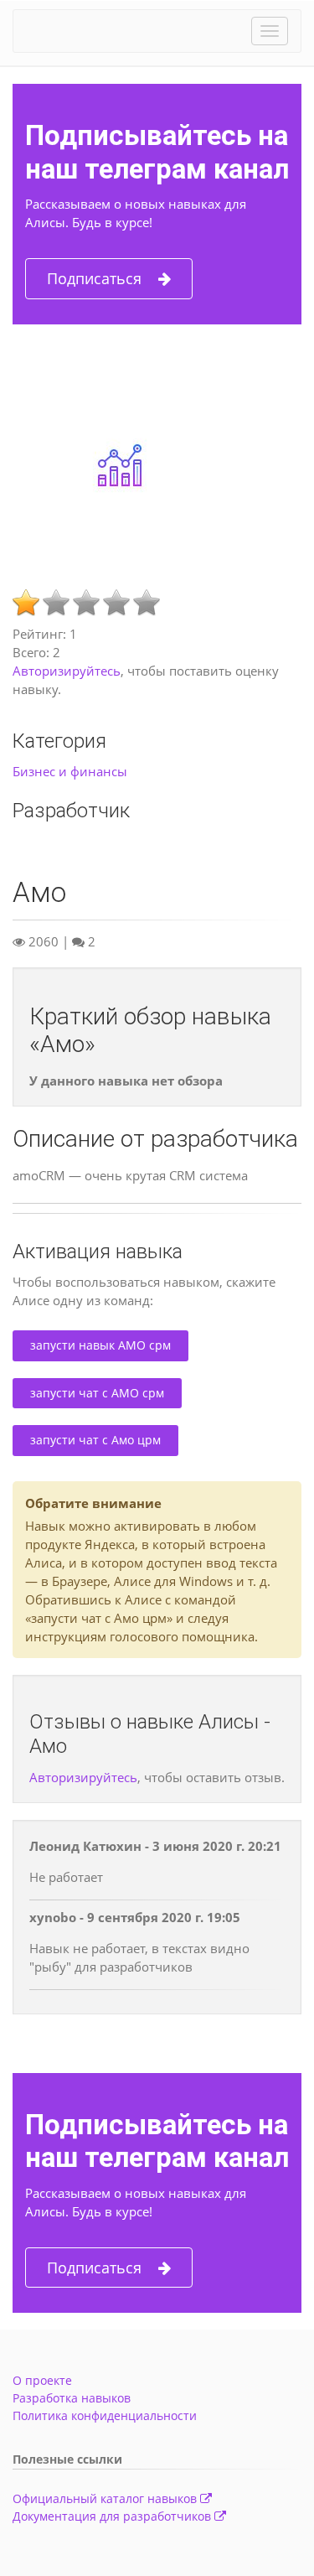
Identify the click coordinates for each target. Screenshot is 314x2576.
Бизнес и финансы (70, 771)
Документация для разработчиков (113, 2516)
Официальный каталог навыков (106, 2498)
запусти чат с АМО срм (97, 1393)
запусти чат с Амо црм (95, 1440)
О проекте (42, 2380)
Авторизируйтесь (67, 671)
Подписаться (94, 278)
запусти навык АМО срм (100, 1345)
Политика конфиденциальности (105, 2415)
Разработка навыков (72, 2398)
